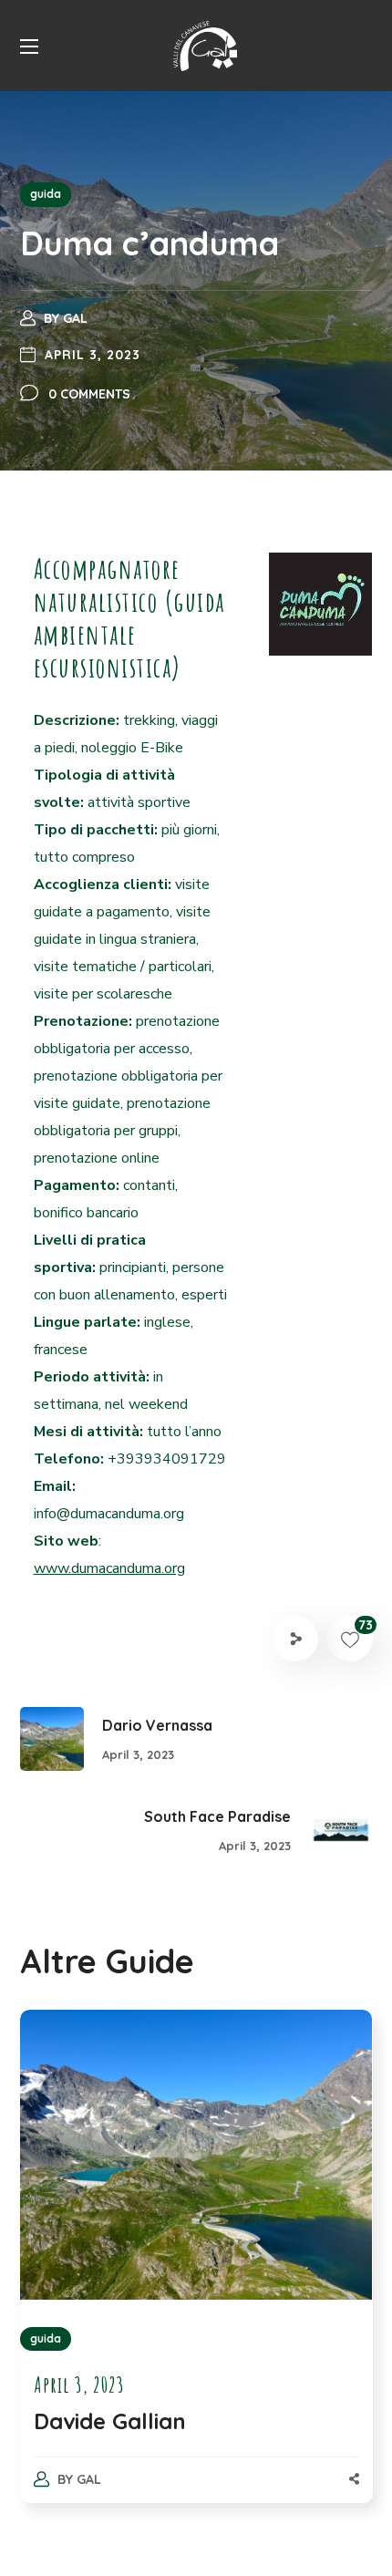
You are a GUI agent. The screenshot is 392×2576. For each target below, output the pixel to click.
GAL (75, 318)
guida (46, 194)
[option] (196, 2275)
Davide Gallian (110, 2421)
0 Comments (89, 394)
